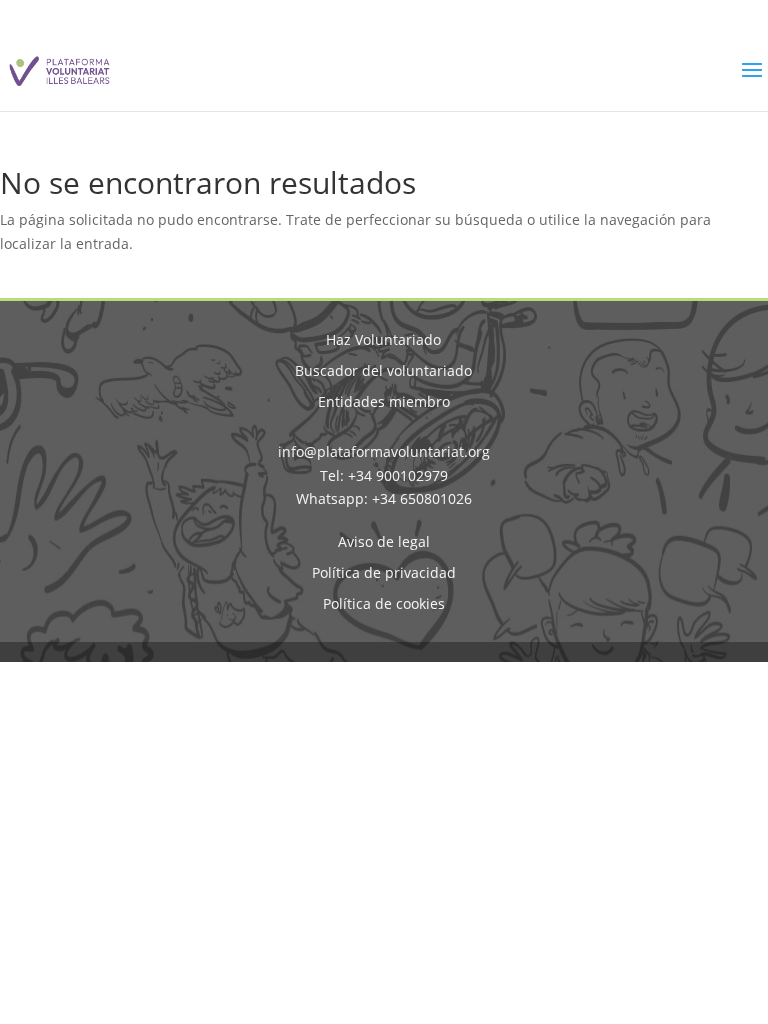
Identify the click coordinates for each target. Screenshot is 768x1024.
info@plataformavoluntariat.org (384, 451)
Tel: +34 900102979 (384, 475)
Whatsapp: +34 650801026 (384, 498)
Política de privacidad (384, 572)
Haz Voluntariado (383, 339)
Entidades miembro (384, 401)
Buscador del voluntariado (383, 370)
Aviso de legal (384, 541)
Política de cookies (384, 603)
